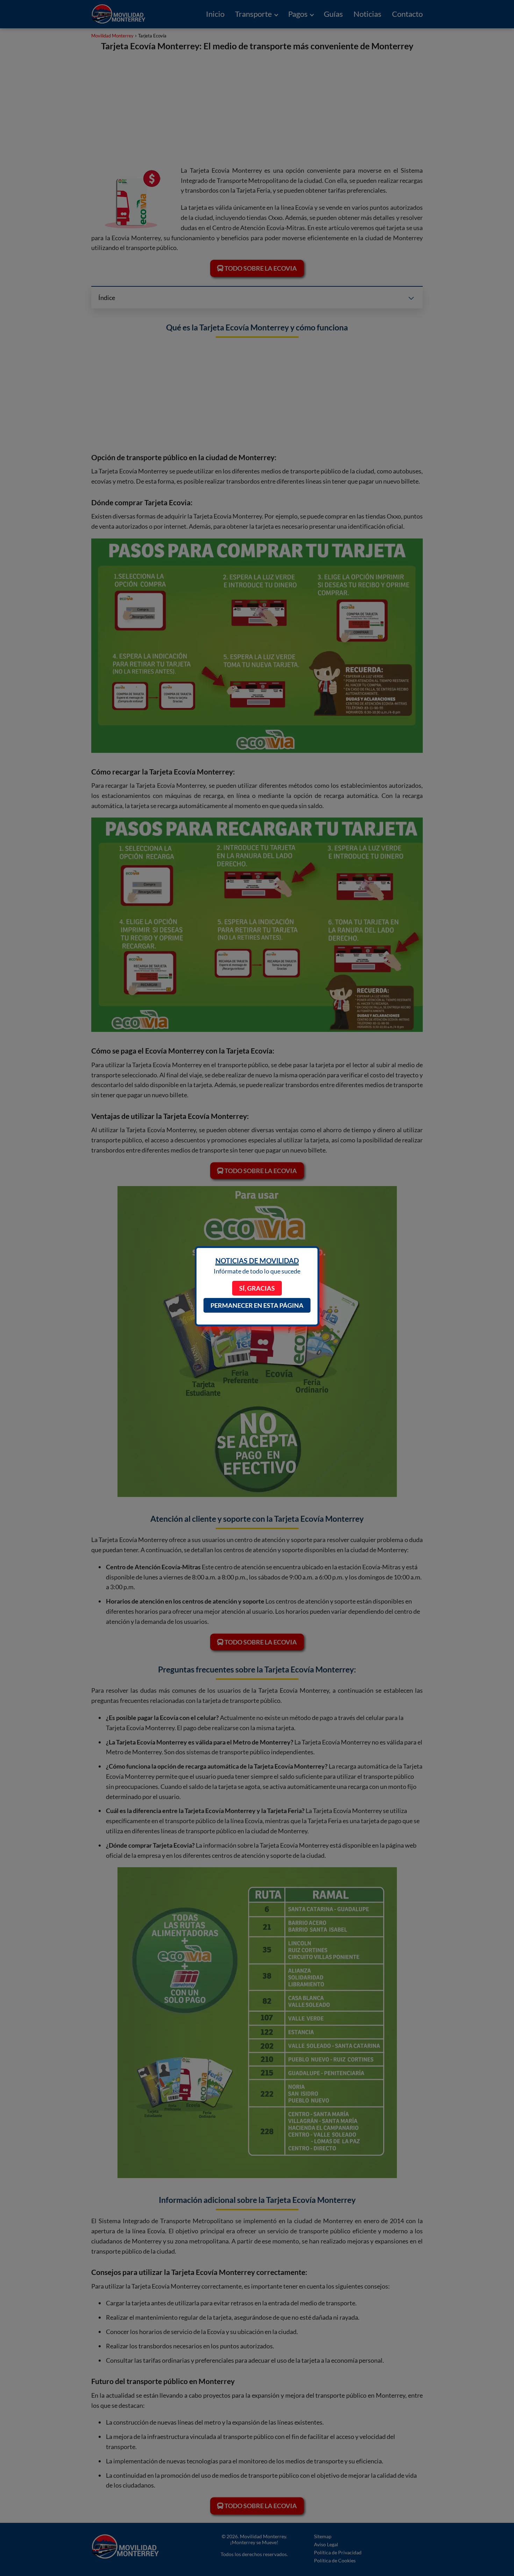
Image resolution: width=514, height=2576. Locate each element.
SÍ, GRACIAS (257, 1288)
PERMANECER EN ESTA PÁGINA (257, 1305)
